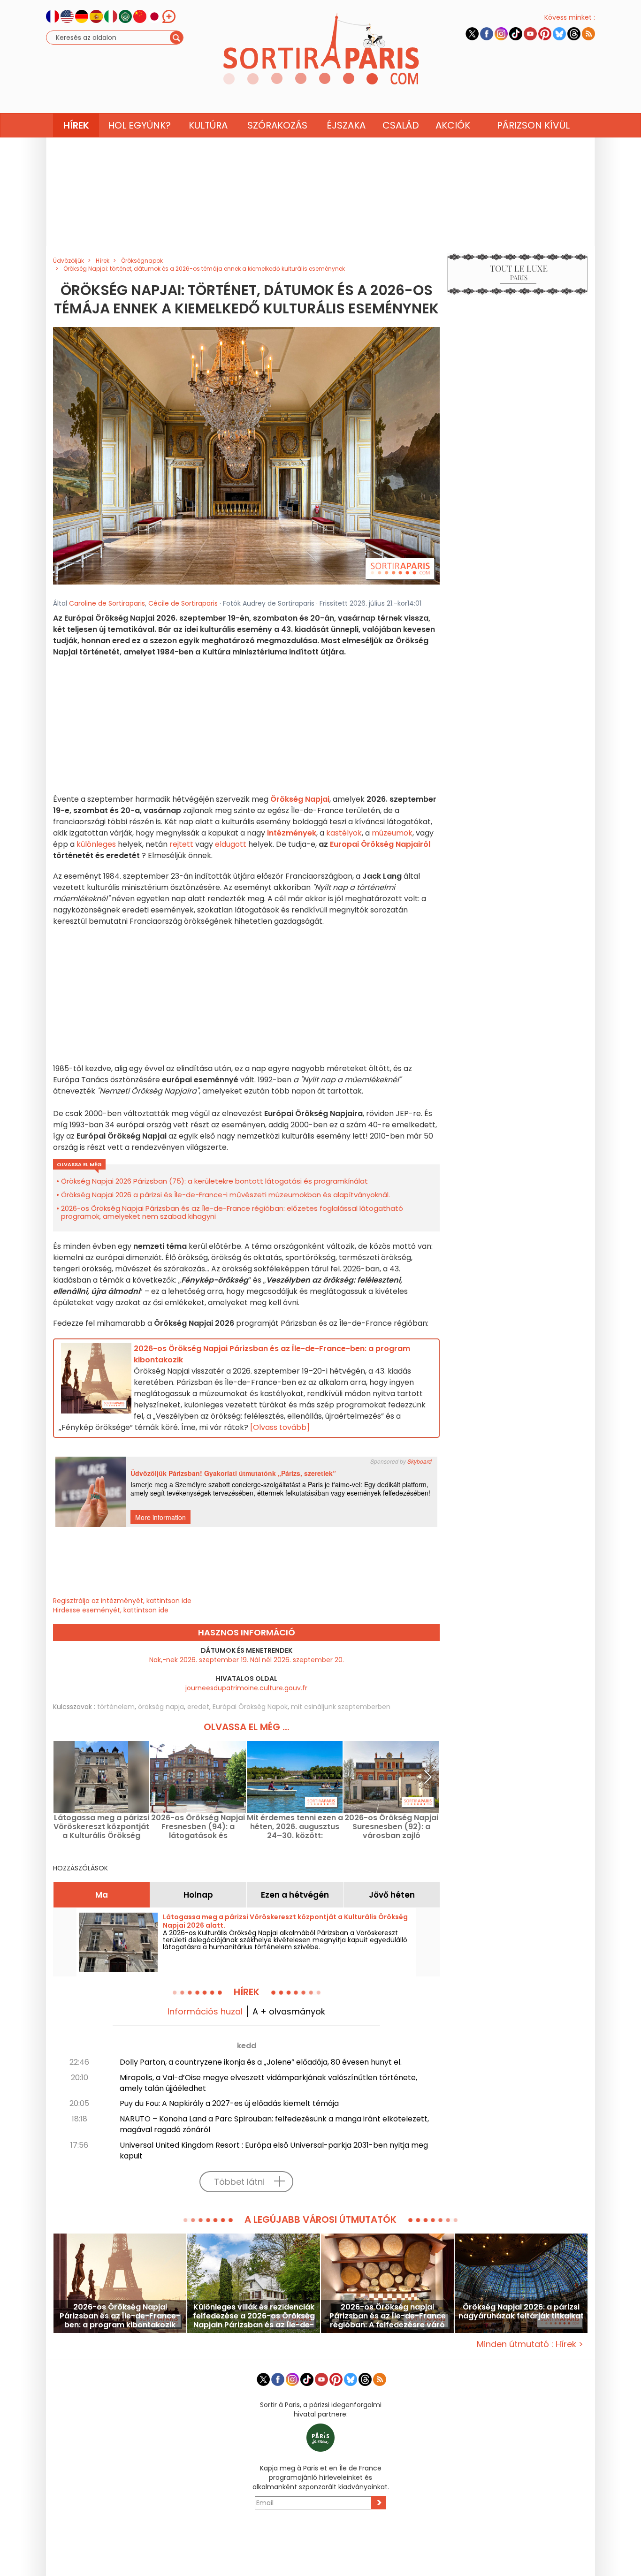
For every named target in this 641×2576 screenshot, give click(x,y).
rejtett (181, 844)
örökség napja (161, 1707)
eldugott (231, 844)
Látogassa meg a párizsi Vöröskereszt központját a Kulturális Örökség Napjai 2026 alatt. (101, 1827)
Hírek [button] (76, 125)
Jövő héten (392, 1895)
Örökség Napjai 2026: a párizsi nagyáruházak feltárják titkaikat (521, 2312)
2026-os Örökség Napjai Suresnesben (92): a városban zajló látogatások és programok (391, 1827)
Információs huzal (205, 2011)
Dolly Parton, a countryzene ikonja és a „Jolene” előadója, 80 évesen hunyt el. (261, 2062)
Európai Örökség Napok (250, 1707)
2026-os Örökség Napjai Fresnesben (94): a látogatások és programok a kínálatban (198, 1827)
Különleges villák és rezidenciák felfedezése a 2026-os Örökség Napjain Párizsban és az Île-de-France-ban (254, 2316)
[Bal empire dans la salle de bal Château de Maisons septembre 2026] (246, 456)
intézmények (292, 833)
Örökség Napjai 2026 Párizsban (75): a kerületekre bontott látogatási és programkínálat (214, 1181)
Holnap (198, 1895)
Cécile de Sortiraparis (183, 603)
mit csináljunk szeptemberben (341, 1707)
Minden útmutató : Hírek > (530, 2344)
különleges (96, 844)
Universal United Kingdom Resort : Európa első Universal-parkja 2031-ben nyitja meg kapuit (274, 2150)
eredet (198, 1707)
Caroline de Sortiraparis (107, 603)
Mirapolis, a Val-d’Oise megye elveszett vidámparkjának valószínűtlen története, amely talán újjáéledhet (268, 2083)
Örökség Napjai (300, 799)
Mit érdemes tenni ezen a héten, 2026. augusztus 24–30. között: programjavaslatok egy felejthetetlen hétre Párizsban (295, 1827)
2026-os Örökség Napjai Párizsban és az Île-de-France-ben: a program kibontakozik (120, 2316)
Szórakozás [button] (277, 125)
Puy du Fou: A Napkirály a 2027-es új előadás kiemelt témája (229, 2103)
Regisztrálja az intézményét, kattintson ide (122, 1601)
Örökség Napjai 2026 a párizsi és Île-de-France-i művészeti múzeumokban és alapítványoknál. (225, 1195)
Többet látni (239, 2182)
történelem (116, 1707)
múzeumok (392, 833)
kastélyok (344, 833)
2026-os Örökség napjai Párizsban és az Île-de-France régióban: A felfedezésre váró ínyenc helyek (388, 2316)
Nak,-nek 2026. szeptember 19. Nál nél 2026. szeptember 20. (247, 1660)
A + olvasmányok (289, 2011)
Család (401, 125)
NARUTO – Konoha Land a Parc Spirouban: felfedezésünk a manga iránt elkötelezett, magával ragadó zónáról (274, 2124)
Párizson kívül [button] (533, 125)
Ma (102, 1895)
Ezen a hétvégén (295, 1895)
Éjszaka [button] (346, 125)
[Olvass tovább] (280, 1427)
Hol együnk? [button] (139, 125)
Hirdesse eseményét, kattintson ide (111, 1610)
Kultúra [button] (208, 125)
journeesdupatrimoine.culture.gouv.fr (246, 1688)
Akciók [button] (453, 125)
